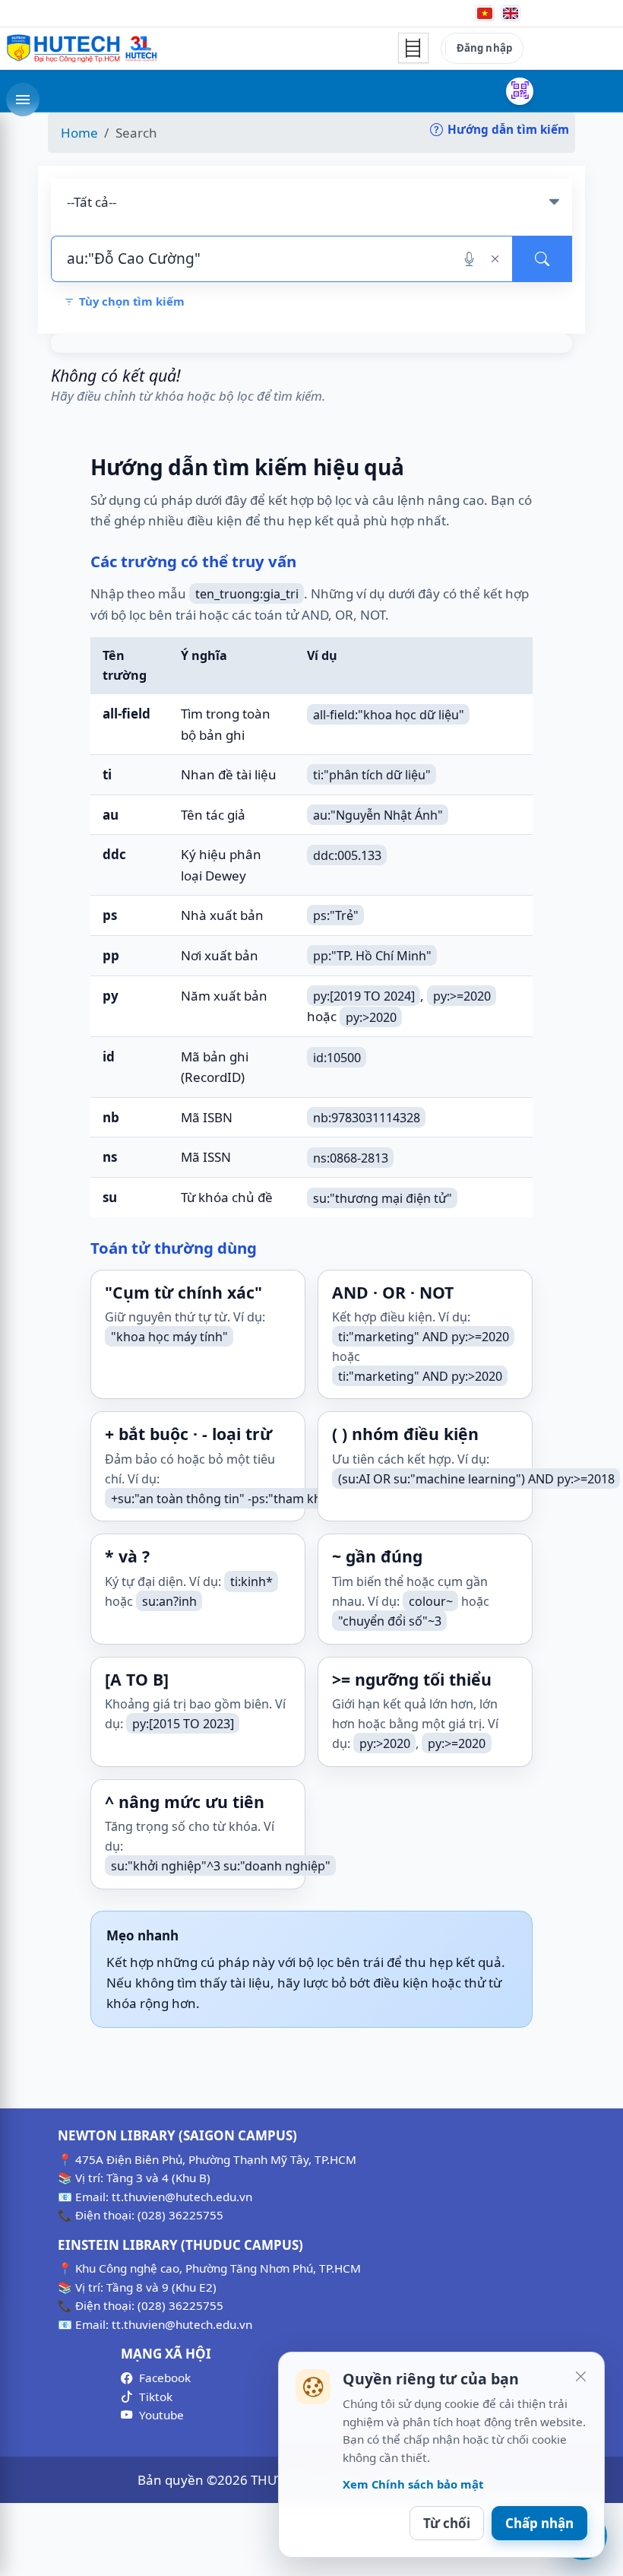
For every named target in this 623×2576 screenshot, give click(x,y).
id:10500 (337, 1057)
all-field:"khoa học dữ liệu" (389, 714)
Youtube (161, 2415)
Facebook (165, 2378)
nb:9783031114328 (367, 1118)
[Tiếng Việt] (485, 13)
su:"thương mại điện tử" (383, 1198)
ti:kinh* (251, 1581)
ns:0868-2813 (351, 1157)
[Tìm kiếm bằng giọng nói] (469, 259)
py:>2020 (371, 1017)
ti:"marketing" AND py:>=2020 (424, 1337)
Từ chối (447, 2523)
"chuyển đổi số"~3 (390, 1621)
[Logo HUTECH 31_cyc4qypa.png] (82, 49)
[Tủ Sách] (413, 48)
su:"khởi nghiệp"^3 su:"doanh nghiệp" (221, 1866)
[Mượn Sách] (520, 91)
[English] (511, 13)
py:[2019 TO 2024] (364, 996)
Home (79, 133)
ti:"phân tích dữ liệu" (372, 775)
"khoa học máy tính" (169, 1337)
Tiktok (156, 2397)
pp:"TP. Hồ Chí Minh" (372, 956)
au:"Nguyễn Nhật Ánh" (378, 815)
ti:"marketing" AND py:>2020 (420, 1376)
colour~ (431, 1601)
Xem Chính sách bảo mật (413, 2484)
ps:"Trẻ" (336, 915)
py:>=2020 (462, 996)
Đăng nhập (484, 48)
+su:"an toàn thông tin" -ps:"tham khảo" (226, 1499)
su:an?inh (169, 1601)
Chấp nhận (539, 2523)
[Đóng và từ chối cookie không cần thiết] (580, 2376)
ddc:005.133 (347, 855)
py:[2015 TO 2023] (183, 1724)
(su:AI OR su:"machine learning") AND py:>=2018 (476, 1479)
